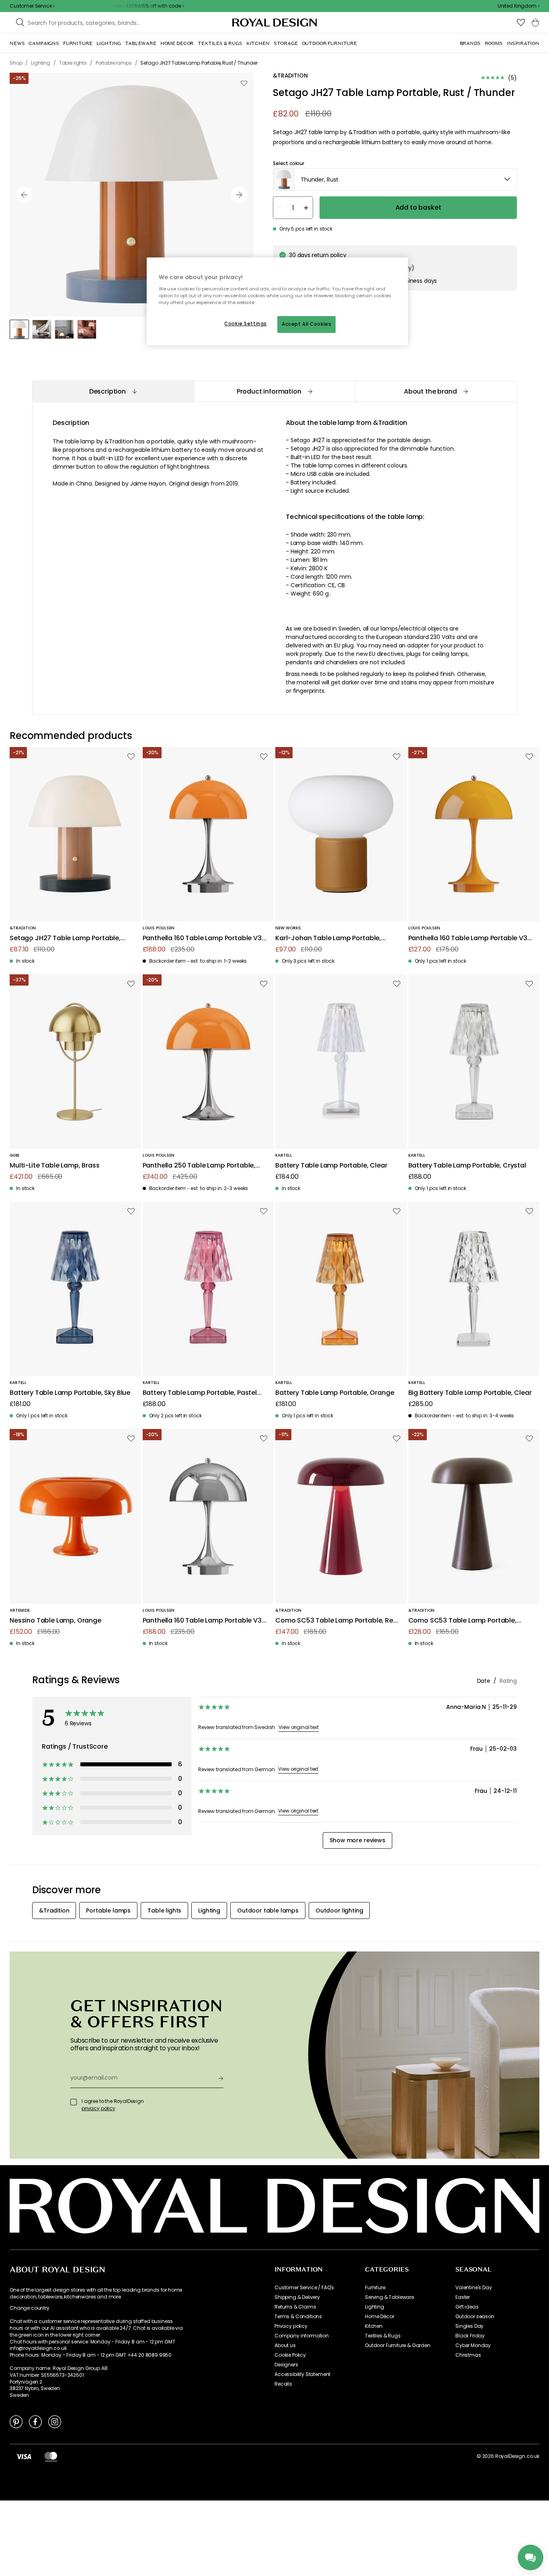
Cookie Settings (246, 324)
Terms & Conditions (298, 2317)
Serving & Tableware (389, 2297)
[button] (518, 6)
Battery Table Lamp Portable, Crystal (467, 1166)
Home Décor (379, 2317)
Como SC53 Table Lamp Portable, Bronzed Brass (462, 1621)
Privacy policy (291, 2326)
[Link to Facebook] (35, 2421)
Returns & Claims (295, 2307)
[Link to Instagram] (55, 2421)
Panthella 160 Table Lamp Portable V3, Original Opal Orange (203, 938)
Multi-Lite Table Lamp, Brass (55, 1166)
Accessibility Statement (302, 2374)
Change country (30, 2308)
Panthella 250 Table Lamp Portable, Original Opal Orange (199, 1166)
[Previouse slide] (24, 195)
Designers (286, 2365)
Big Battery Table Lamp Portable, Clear (470, 1393)
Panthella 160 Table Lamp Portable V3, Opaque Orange (469, 938)
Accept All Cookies (306, 324)
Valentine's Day (474, 2288)
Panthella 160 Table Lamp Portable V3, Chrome (203, 1621)
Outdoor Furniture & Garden (398, 2345)
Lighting (375, 2307)
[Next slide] (239, 195)
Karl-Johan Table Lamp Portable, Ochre (328, 938)
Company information (302, 2336)
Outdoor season (475, 2317)
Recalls (283, 2384)
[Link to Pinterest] (16, 2421)
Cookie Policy (290, 2355)
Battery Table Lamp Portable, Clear (331, 1166)
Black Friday (470, 2336)
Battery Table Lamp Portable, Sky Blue (70, 1393)
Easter (463, 2297)
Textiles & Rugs (383, 2336)
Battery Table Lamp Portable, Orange (335, 1393)
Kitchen (374, 2326)
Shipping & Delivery (297, 2297)
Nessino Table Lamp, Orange (55, 1621)
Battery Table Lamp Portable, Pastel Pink (200, 1393)
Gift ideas (467, 2307)
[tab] (113, 391)
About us (285, 2345)
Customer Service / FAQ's (304, 2288)
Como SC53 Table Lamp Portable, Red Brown (336, 1621)
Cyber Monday (473, 2345)
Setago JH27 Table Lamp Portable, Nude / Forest (65, 938)
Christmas (468, 2355)
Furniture (375, 2288)
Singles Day (469, 2326)
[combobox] (518, 6)
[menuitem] (17, 43)
